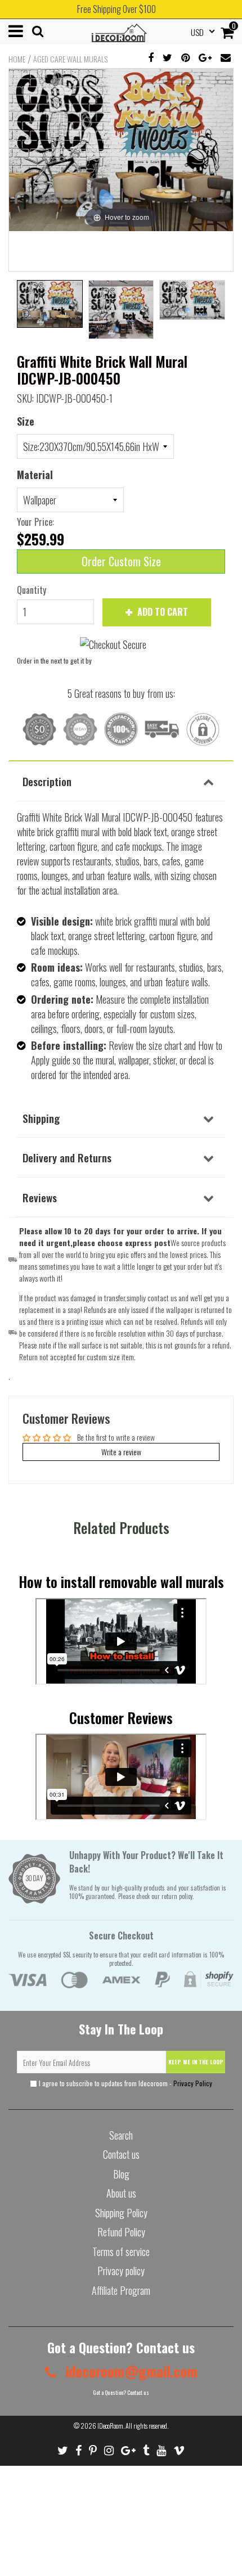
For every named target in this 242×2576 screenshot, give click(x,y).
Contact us (121, 2154)
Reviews (40, 1197)
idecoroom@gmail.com (129, 2371)
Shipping (41, 1118)
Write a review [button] (121, 1452)
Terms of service (121, 2252)
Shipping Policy (121, 2213)
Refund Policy (121, 2232)
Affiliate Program (121, 2290)
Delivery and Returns (67, 1157)
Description (47, 781)
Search (121, 2135)
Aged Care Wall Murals (70, 59)
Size (26, 421)
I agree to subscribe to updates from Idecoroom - (125, 2083)
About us (121, 2193)
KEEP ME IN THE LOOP (196, 2062)
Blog (121, 2174)
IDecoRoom (110, 2426)
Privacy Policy (193, 2083)
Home (17, 59)
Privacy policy (121, 2271)
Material (35, 475)
